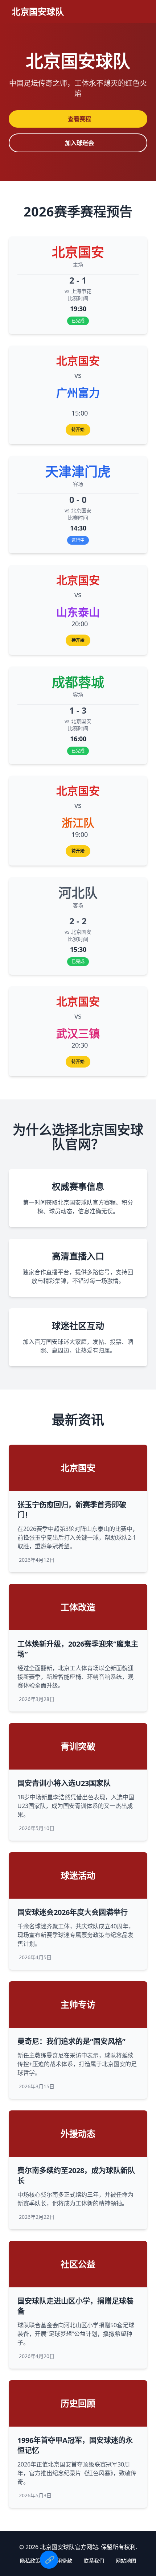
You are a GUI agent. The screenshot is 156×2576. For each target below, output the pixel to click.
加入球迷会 (79, 143)
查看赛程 (79, 119)
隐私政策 (30, 2561)
